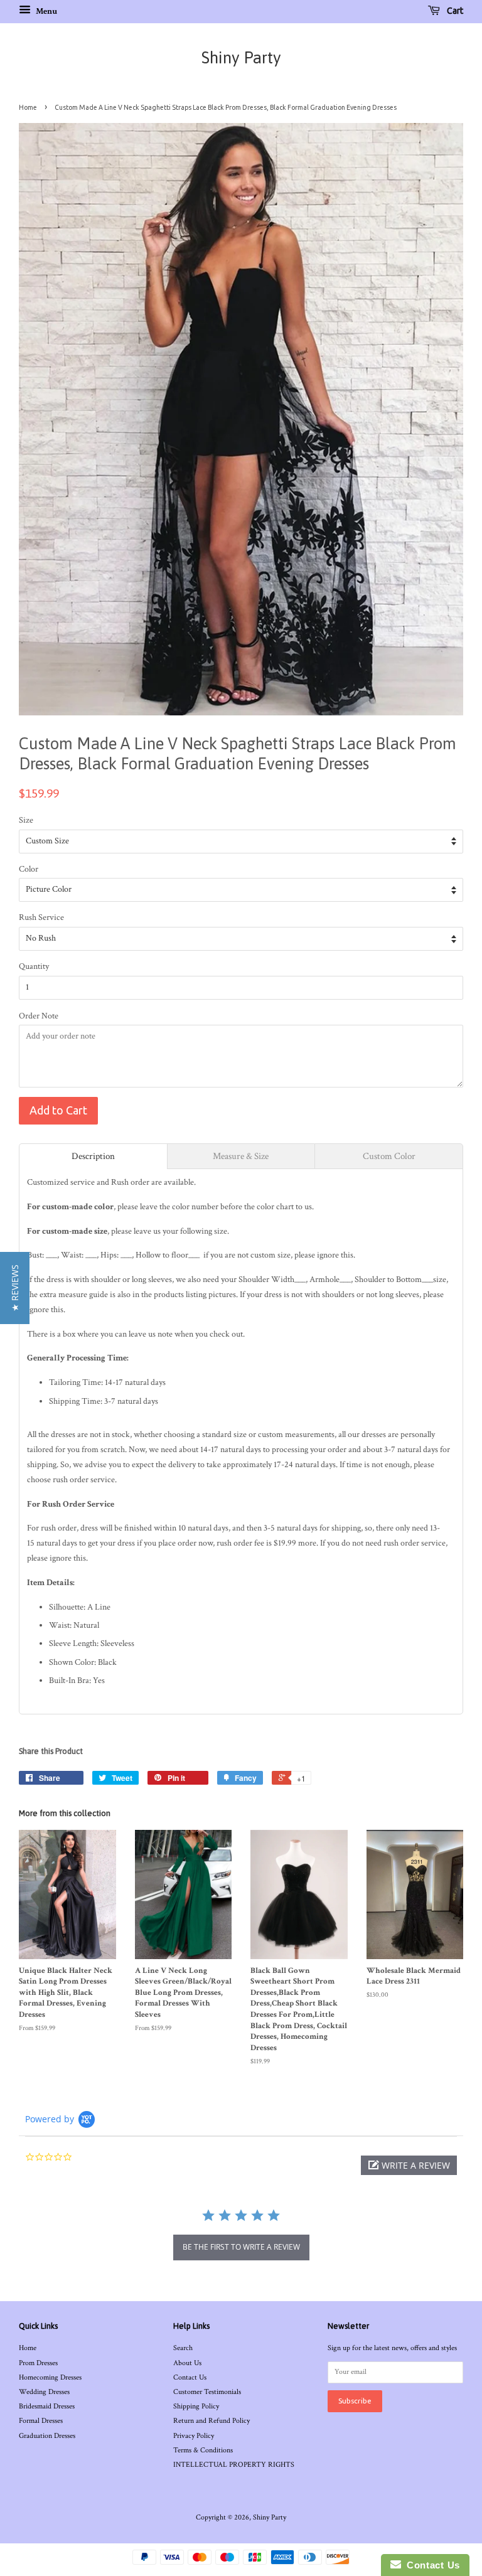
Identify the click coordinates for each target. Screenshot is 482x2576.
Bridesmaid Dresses (47, 2406)
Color (29, 869)
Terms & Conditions (203, 2450)
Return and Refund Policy (212, 2421)
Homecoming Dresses (50, 2377)
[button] (409, 2165)
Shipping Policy (196, 2406)
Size (26, 820)
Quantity (34, 966)
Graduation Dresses (47, 2436)
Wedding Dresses (44, 2392)
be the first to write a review (241, 2247)
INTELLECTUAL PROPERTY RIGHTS (234, 2465)
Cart (454, 11)
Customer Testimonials (207, 2392)
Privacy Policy (194, 2436)
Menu (46, 11)
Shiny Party (241, 58)
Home (28, 107)
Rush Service (41, 917)
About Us (187, 2363)
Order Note (39, 1016)
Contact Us (190, 2377)
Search (183, 2348)
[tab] (93, 1156)
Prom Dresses (38, 2363)
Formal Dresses (41, 2421)
